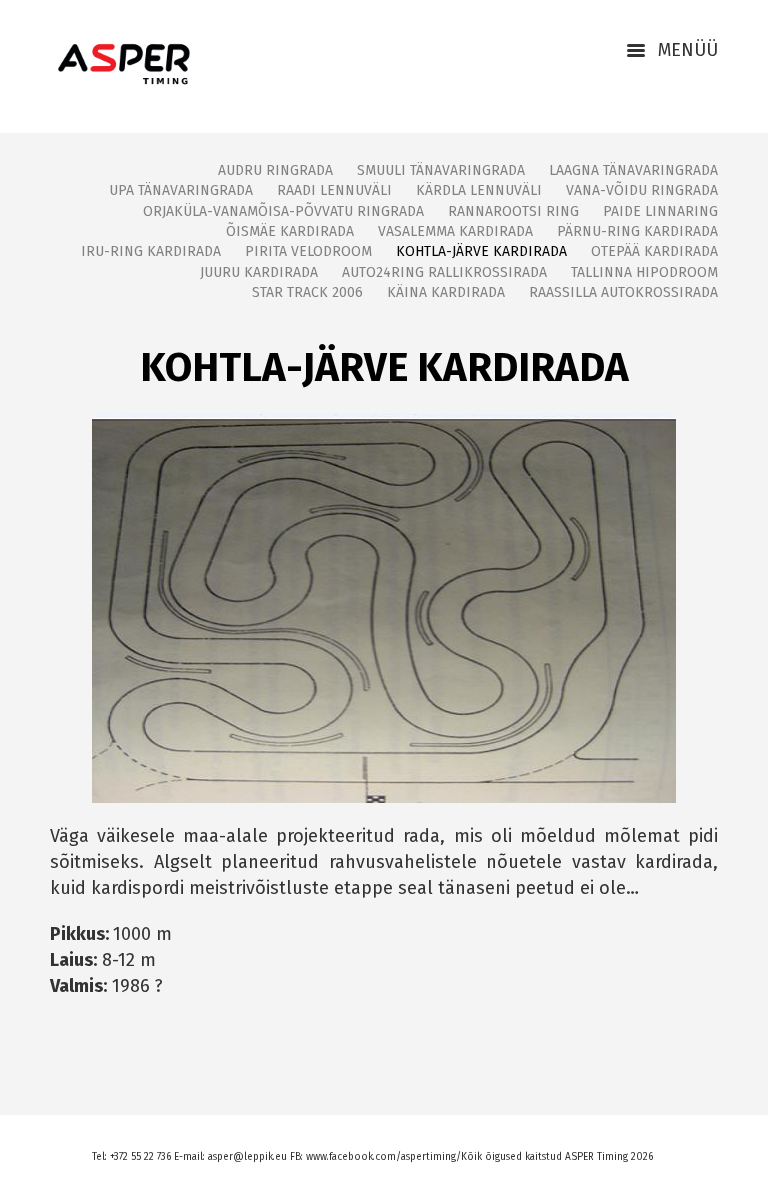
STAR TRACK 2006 (307, 292)
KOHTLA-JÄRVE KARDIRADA (481, 251)
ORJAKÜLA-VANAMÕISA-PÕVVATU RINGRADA (283, 211)
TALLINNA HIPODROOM (644, 272)
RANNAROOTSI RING (513, 211)
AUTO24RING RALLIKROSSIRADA (444, 272)
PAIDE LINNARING (660, 211)
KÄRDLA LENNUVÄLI (479, 190)
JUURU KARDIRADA (259, 272)
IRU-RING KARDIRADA (151, 251)
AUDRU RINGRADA (275, 170)
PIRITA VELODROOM (308, 251)
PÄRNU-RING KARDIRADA (637, 231)
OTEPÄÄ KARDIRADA (654, 251)
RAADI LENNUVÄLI (334, 190)
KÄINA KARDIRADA (446, 292)
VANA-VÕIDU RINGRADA (642, 190)
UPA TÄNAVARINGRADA (181, 190)
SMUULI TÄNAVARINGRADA (441, 170)
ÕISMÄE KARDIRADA (290, 231)
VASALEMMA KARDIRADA (455, 231)
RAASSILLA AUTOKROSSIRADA (623, 292)
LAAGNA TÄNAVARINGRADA (633, 170)
